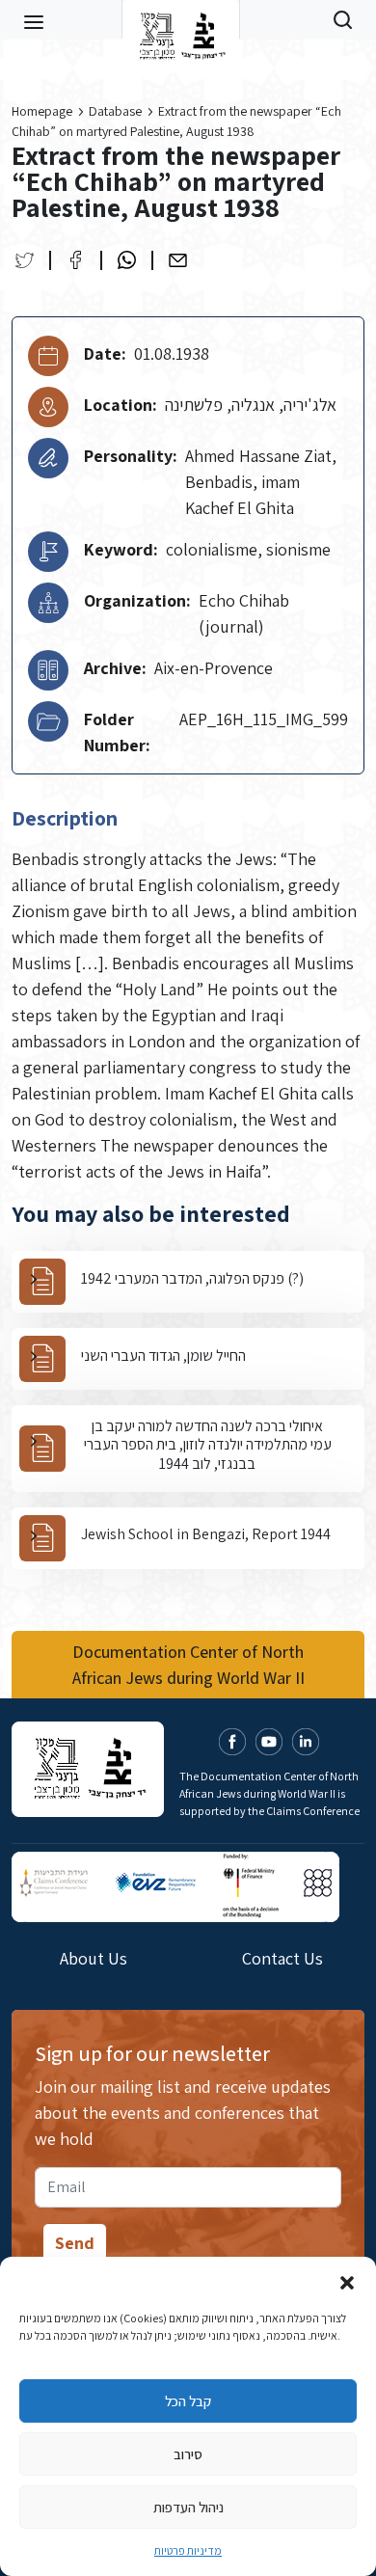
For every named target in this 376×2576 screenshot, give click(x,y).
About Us (94, 1958)
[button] (347, 2281)
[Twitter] (25, 260)
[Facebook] (76, 260)
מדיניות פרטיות (188, 2550)
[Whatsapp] (127, 260)
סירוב (188, 2454)
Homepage (42, 111)
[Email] (178, 260)
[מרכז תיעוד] (181, 19)
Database (115, 111)
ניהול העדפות (188, 2507)
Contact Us (282, 1958)
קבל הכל (188, 2401)
